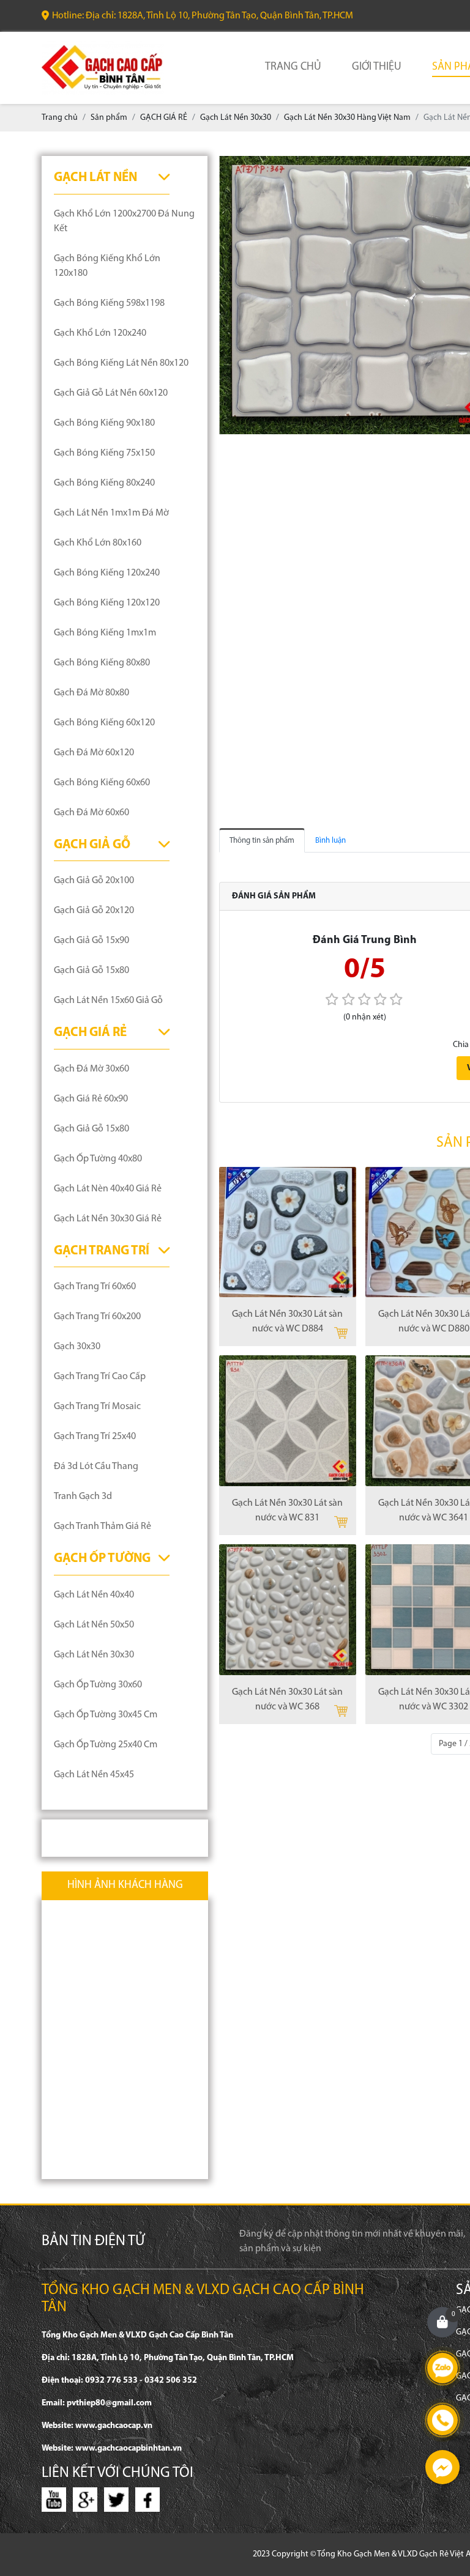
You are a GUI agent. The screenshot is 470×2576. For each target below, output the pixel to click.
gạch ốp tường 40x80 (98, 1159)
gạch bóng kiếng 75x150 (104, 453)
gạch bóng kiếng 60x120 (104, 723)
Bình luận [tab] (330, 841)
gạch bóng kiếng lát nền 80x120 (121, 363)
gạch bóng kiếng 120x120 (107, 603)
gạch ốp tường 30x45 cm (106, 1715)
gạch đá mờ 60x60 (91, 813)
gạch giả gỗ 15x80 (91, 971)
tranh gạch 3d (83, 1497)
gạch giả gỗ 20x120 (94, 911)
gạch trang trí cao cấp (100, 1377)
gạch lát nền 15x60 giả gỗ (108, 1001)
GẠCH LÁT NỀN (95, 178)
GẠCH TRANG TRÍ (102, 1251)
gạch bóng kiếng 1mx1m (105, 633)
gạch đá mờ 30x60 (91, 1069)
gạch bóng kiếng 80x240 (104, 483)
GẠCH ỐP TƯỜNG (102, 1559)
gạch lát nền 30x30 (94, 1655)
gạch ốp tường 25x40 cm (106, 1745)
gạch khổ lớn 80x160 (98, 543)
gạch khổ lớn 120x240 (100, 333)
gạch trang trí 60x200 (97, 1317)
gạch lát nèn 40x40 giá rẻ (108, 1189)
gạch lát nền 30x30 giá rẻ (108, 1219)
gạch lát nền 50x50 (94, 1625)
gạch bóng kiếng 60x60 (102, 783)
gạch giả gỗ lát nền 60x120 (111, 393)
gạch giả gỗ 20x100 (94, 881)
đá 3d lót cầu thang (96, 1467)
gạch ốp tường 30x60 (98, 1685)
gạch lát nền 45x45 (94, 1775)
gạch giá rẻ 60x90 (91, 1099)
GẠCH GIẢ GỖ (92, 845)
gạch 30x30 (77, 1347)
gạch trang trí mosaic (97, 1407)
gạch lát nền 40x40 (94, 1595)
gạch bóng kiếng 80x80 (102, 663)
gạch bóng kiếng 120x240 (107, 573)
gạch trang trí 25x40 (95, 1437)
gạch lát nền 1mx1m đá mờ (111, 513)
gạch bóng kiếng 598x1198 (109, 303)
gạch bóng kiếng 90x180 (104, 423)
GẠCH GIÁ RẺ (90, 1033)
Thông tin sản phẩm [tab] (262, 841)
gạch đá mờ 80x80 (91, 693)
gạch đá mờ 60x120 (94, 753)
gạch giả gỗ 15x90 (91, 941)
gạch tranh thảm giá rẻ (103, 1527)
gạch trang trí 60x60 (95, 1287)
